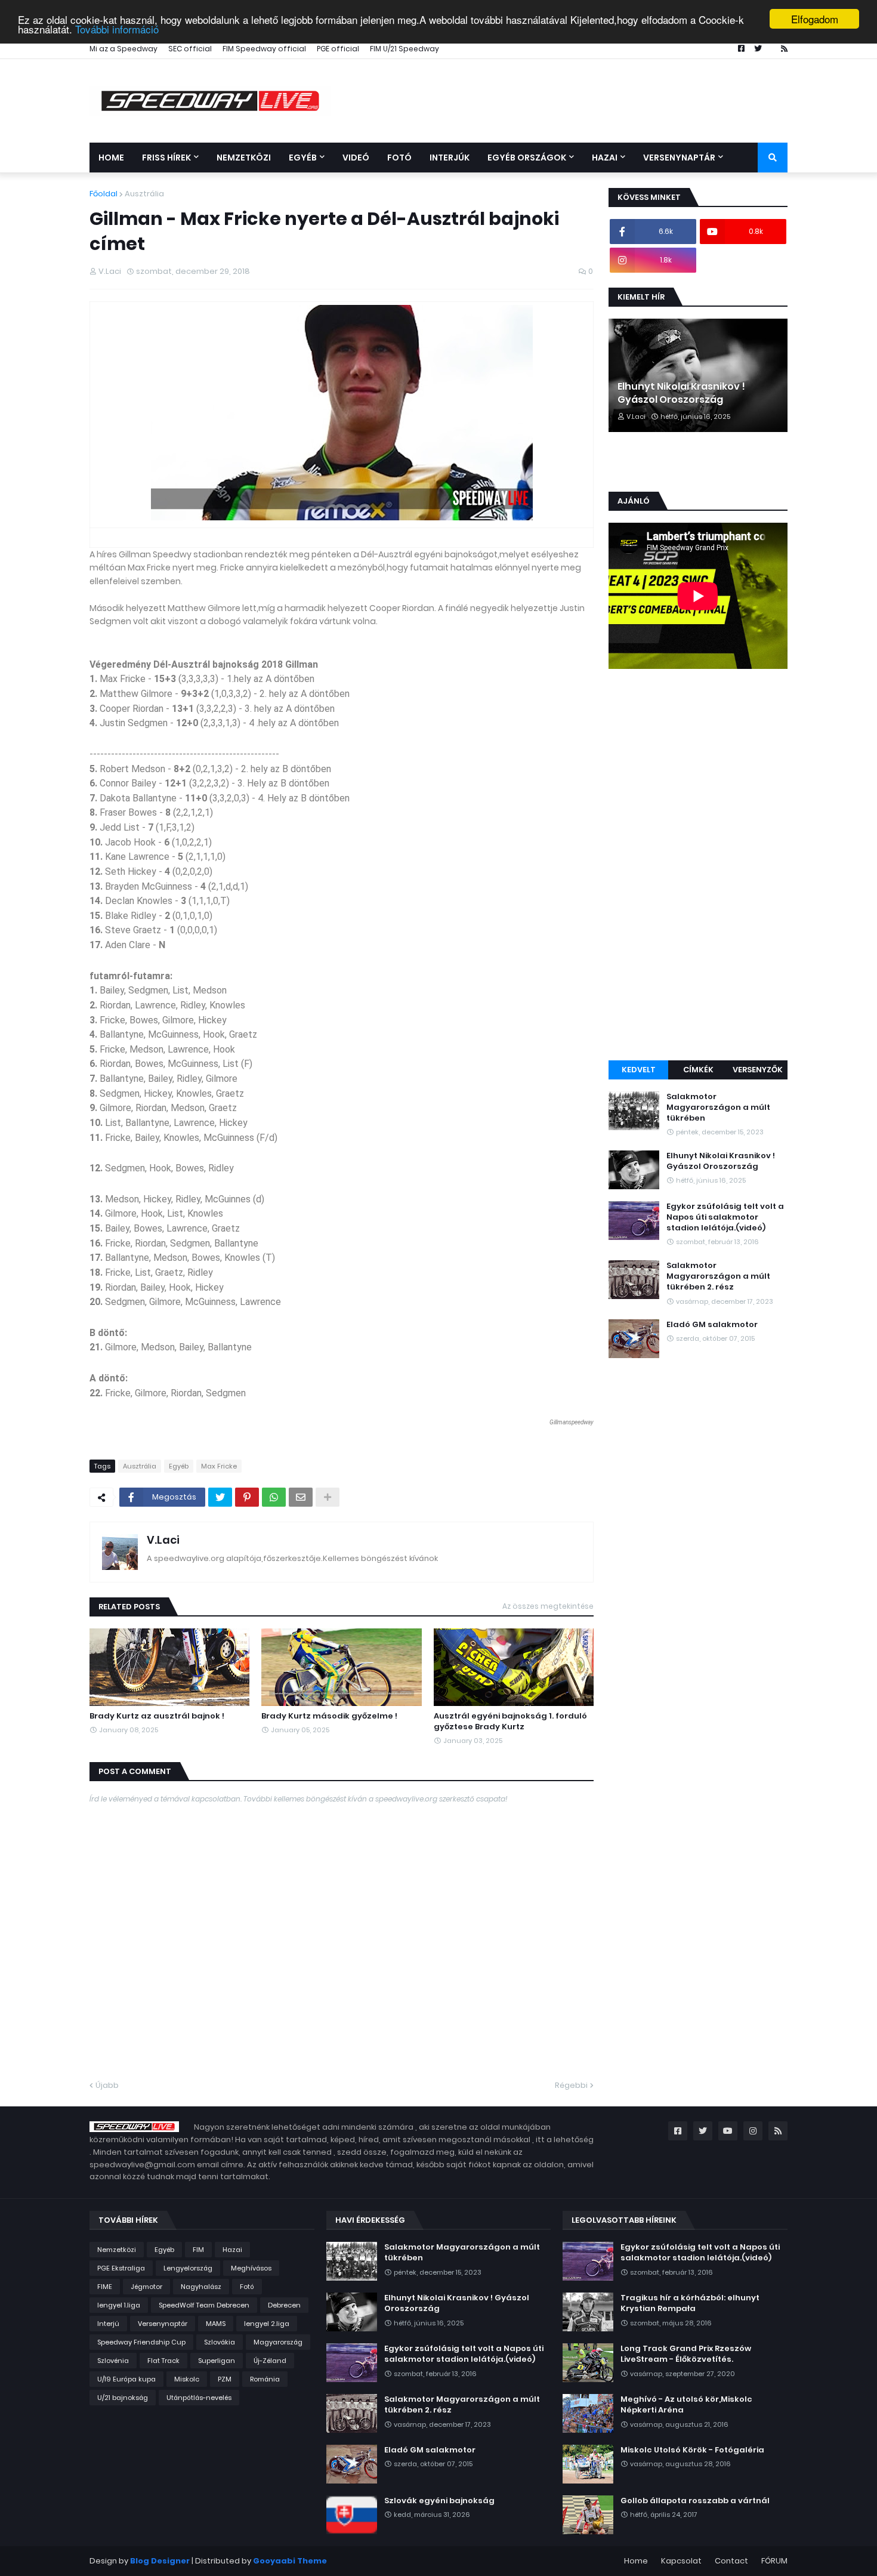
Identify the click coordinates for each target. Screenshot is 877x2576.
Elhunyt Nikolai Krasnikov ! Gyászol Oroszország (681, 393)
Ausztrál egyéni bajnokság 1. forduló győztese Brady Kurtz (510, 1722)
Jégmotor (146, 2287)
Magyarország (278, 2342)
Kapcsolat (681, 2561)
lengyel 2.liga (267, 2324)
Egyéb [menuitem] (303, 158)
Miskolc (187, 2379)
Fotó (247, 2287)
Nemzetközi (117, 2250)
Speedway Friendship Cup (141, 2342)
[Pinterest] (247, 1497)
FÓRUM (774, 2561)
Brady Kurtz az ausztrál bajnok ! (157, 1716)
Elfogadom (815, 19)
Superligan (217, 2361)
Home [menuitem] (111, 158)
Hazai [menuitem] (605, 158)
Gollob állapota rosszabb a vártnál (695, 2501)
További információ (117, 30)
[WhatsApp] (274, 1497)
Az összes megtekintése (548, 1606)
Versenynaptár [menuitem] (679, 158)
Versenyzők (758, 1070)
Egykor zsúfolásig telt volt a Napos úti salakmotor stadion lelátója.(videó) (725, 1217)
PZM (225, 2379)
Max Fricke (219, 1466)
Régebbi (571, 2085)
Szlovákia (220, 2342)
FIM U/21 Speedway (404, 49)
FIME (105, 2287)
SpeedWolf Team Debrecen (204, 2305)
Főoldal (104, 194)
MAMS (216, 2324)
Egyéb (179, 1466)
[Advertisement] (698, 866)
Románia (265, 2379)
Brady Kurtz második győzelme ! (329, 1716)
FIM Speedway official (264, 49)
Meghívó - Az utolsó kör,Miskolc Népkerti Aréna (686, 2405)
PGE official (338, 49)
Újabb (107, 2085)
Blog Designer (160, 2561)
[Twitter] (220, 1497)
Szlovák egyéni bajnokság (439, 2501)
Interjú (108, 2324)
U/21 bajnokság (123, 2398)
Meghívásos (251, 2268)
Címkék (698, 1070)
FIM (198, 2250)
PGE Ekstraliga (121, 2268)
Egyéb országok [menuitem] (527, 158)
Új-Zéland (270, 2361)
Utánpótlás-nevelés (199, 2398)
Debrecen (284, 2305)
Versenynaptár (163, 2324)
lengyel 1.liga (119, 2305)
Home (636, 2561)
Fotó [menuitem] (399, 158)
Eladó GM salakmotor (712, 1325)
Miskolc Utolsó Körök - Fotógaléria (692, 2450)
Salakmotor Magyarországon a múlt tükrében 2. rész (718, 1276)
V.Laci (163, 1540)
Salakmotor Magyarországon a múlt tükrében (718, 1107)
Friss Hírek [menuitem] (166, 158)
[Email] (301, 1497)
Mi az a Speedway (123, 49)
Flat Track (163, 2361)
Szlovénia (113, 2361)
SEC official (190, 49)
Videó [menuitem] (356, 158)
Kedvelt (639, 1070)
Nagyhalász (201, 2287)
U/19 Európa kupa (126, 2379)
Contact (731, 2561)
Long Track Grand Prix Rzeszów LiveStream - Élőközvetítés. (686, 2354)
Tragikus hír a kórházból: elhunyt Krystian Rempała (690, 2303)
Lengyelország (188, 2268)
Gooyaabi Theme (290, 2561)
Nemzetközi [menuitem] (244, 158)
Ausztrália (144, 194)
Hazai (232, 2250)
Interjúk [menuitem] (450, 158)
